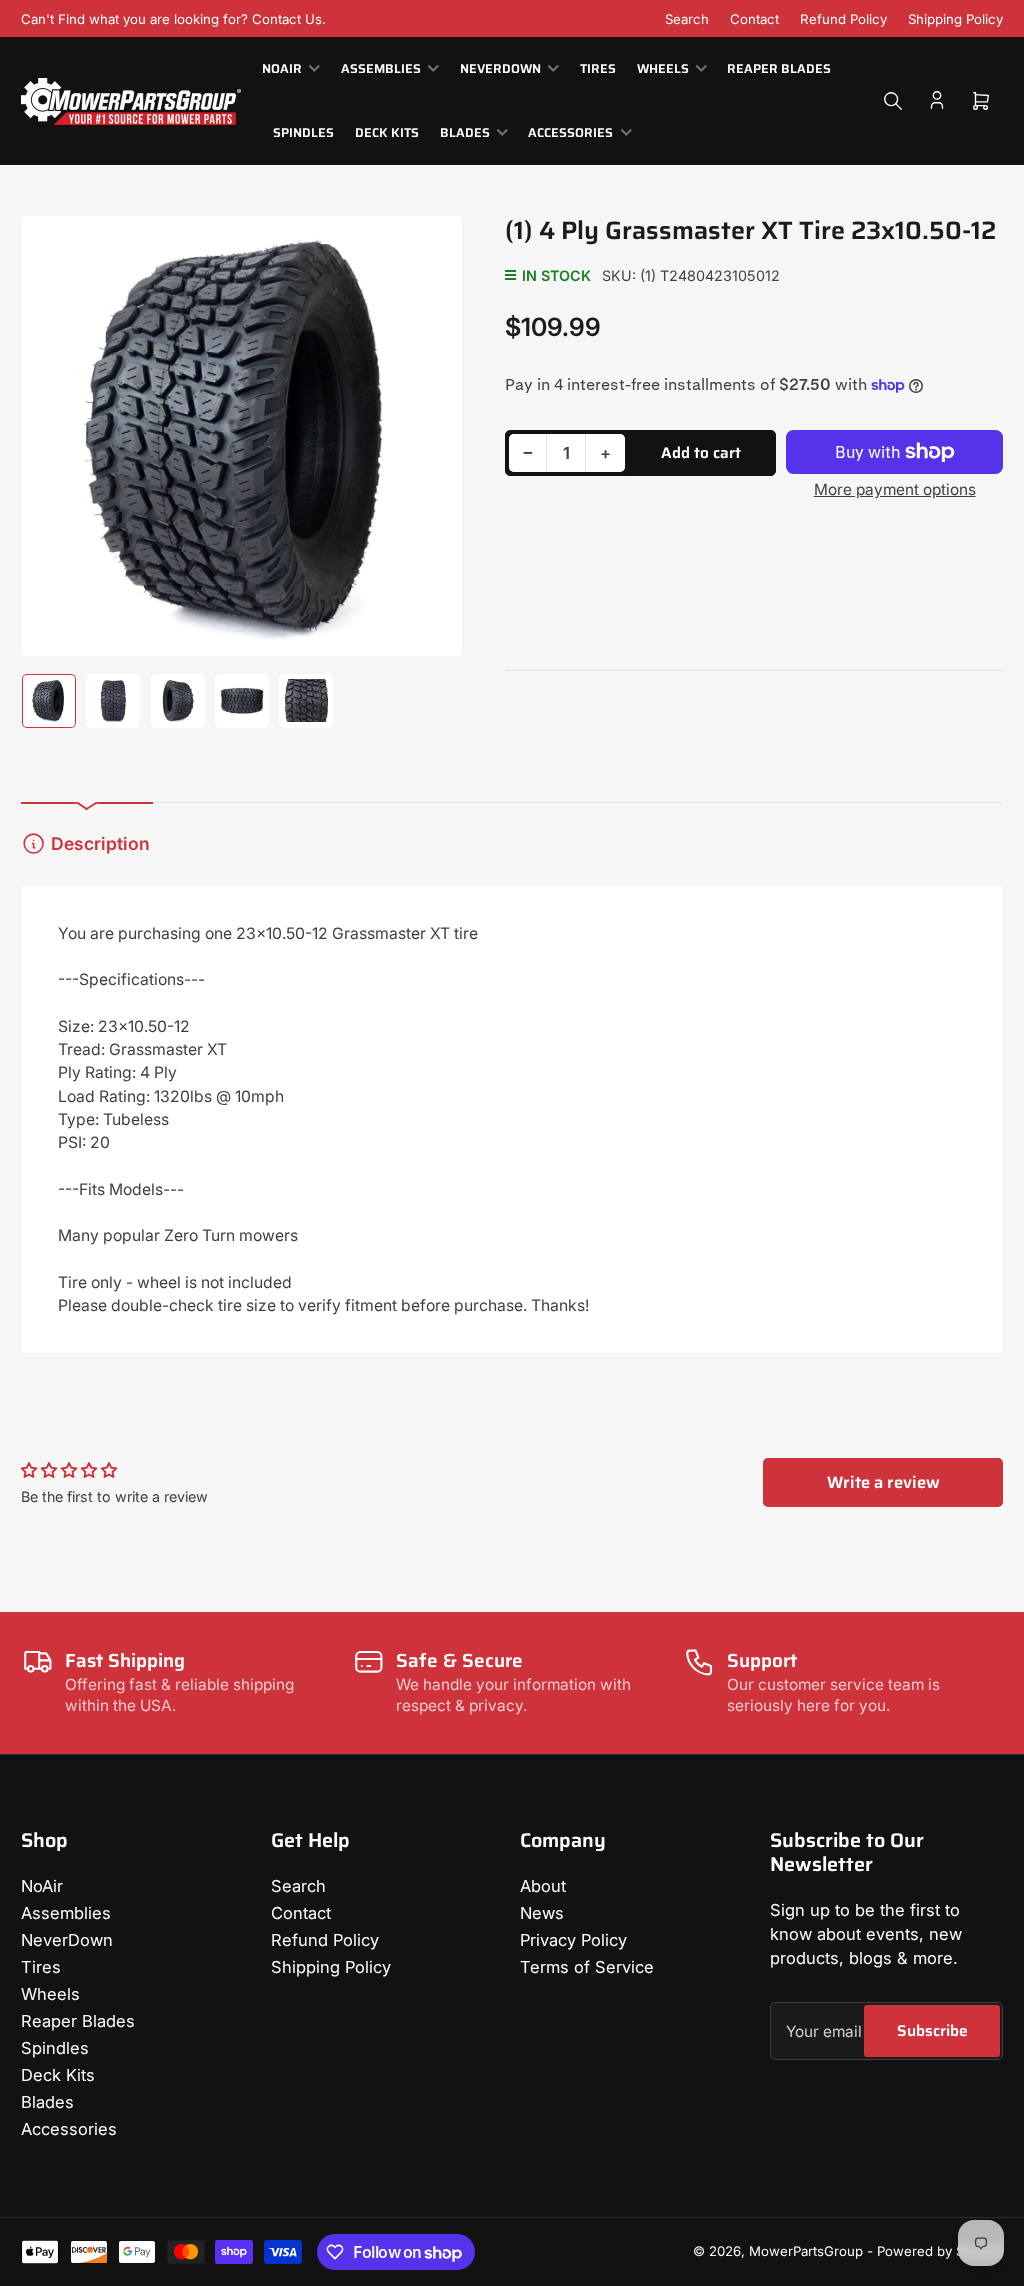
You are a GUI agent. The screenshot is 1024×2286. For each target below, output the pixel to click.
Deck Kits (387, 133)
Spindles (303, 133)
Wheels (663, 69)
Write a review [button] (883, 1482)
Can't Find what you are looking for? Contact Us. (173, 19)
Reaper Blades (779, 69)
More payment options (895, 489)
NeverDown (500, 69)
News (542, 1913)
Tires (598, 69)
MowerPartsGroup (806, 2251)
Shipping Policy (955, 19)
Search (687, 19)
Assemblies (381, 69)
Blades (465, 133)
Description (100, 843)
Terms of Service (587, 1967)
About (543, 1886)
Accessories (570, 133)
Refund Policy (843, 19)
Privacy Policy (573, 1940)
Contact (754, 19)
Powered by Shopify (940, 2251)
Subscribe (932, 2030)
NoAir (282, 69)
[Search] (893, 101)
